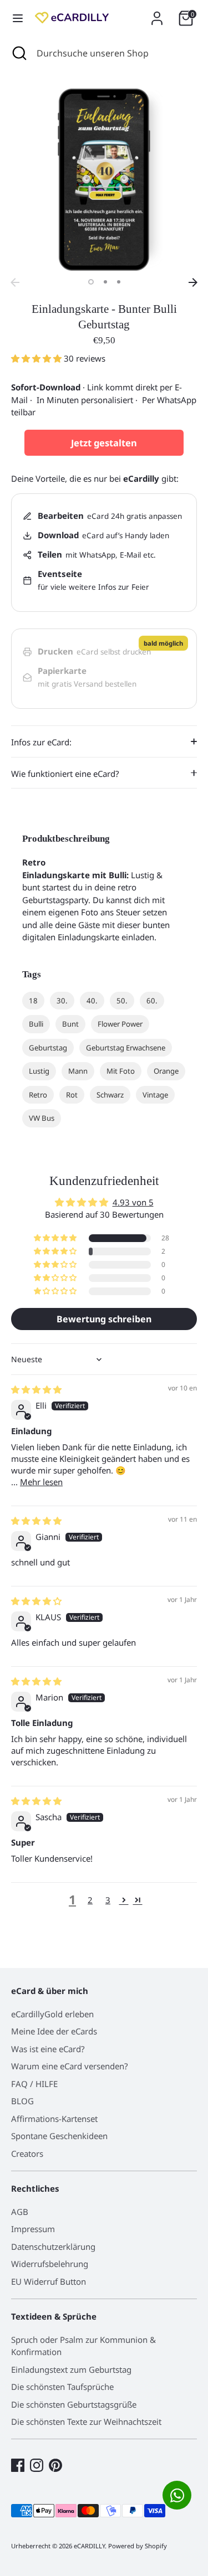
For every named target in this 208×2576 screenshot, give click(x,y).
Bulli (36, 1024)
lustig (39, 1071)
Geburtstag (48, 1048)
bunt (70, 1024)
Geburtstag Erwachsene (126, 1048)
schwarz (110, 1095)
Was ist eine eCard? (48, 2049)
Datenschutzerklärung (53, 2247)
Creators (27, 2153)
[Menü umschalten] (18, 18)
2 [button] (105, 282)
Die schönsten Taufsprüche (62, 2387)
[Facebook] (18, 2465)
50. (122, 1001)
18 (33, 1001)
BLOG (22, 2101)
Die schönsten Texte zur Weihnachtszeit (86, 2422)
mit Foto (121, 1071)
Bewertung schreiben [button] (104, 1319)
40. (92, 1001)
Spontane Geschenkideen (59, 2136)
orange (166, 1071)
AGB (20, 2212)
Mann (78, 1071)
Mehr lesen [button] (41, 1482)
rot (72, 1095)
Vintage (155, 1095)
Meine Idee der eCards (54, 2031)
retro (38, 1095)
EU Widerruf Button (49, 2281)
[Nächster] (193, 282)
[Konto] (157, 13)
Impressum (33, 2229)
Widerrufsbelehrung (50, 2264)
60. (152, 1001)
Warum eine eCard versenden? (70, 2066)
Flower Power (120, 1024)
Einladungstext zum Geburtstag (71, 2369)
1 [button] (91, 282)
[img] (36, 1389)
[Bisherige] (15, 282)
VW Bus (42, 1118)
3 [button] (119, 282)
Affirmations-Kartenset (54, 2119)
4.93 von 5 (133, 1202)
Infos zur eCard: (41, 742)
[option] (104, 180)
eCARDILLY (89, 2546)
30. (62, 1001)
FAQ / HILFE (34, 2084)
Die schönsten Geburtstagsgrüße (74, 2404)
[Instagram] (37, 2465)
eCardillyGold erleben (52, 2014)
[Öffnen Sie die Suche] (18, 53)
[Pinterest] (55, 2465)
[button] (37, 358)
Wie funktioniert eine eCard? (65, 774)
